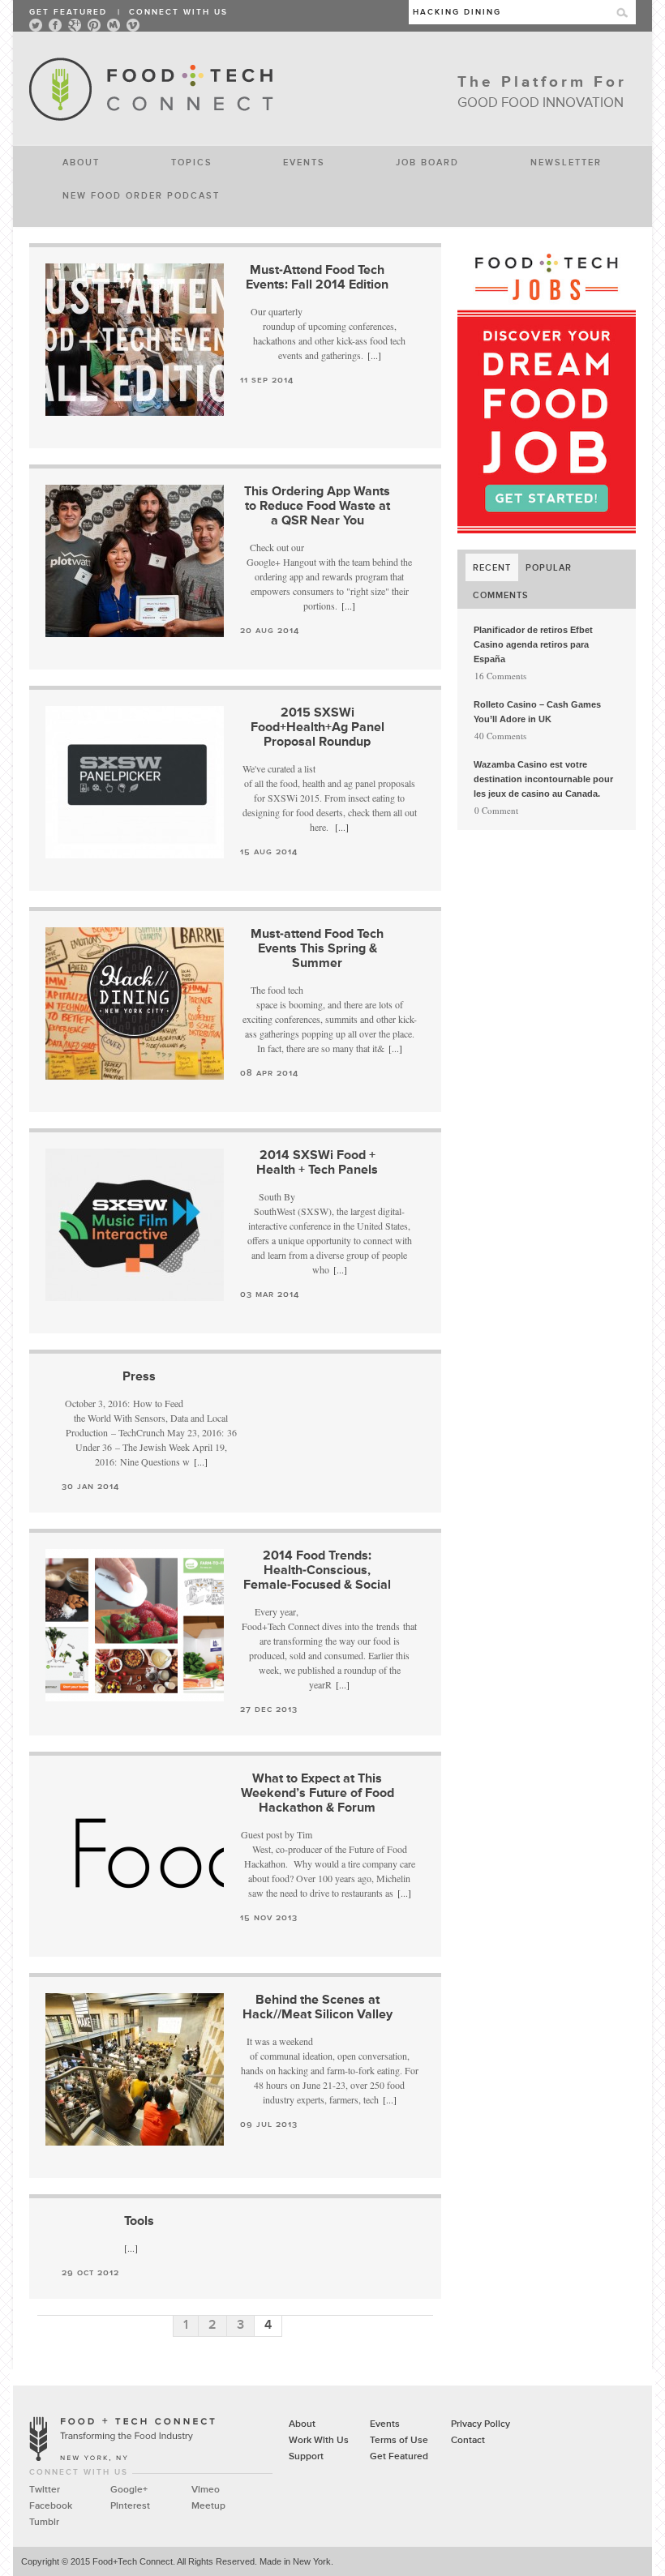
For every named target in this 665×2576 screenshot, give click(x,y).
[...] (374, 355)
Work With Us (319, 2441)
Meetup (208, 2506)
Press (139, 1377)
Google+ (129, 2490)
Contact (468, 2441)
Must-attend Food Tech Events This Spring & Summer (317, 949)
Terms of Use (399, 2441)
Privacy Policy (481, 2424)
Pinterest (130, 2506)
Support (306, 2457)
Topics (192, 162)
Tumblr (44, 2523)
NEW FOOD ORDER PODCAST (141, 195)
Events (304, 162)
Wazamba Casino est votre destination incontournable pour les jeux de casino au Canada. (543, 779)
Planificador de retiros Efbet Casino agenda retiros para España (533, 644)
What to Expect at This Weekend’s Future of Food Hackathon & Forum (317, 1794)
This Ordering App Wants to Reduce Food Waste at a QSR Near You (317, 507)
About (81, 162)
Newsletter (566, 162)
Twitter (45, 2490)
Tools (139, 2222)
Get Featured (68, 12)
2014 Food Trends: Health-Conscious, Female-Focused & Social (317, 1571)
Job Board (427, 162)
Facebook (51, 2506)
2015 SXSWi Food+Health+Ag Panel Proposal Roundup (317, 728)
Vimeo (206, 2490)
